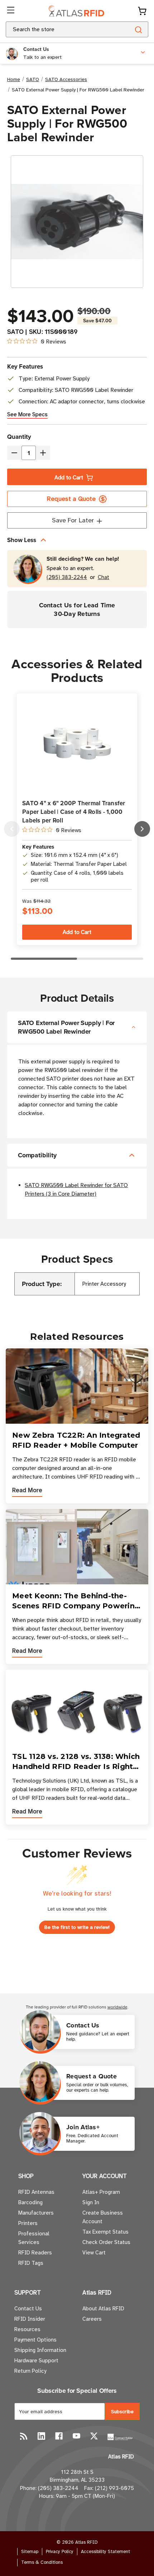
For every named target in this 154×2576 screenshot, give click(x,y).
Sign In (91, 2202)
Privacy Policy (60, 2552)
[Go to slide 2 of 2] (12, 829)
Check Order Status (106, 2242)
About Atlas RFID (103, 2309)
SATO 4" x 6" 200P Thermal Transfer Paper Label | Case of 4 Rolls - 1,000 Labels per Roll (74, 812)
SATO (15, 332)
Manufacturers (36, 2213)
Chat (104, 577)
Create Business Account (103, 2217)
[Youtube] (76, 2436)
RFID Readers (35, 2253)
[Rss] (24, 2436)
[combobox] (59, 29)
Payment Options (35, 2340)
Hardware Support (36, 2361)
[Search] (138, 29)
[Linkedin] (41, 2436)
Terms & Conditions (42, 2562)
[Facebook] (59, 2436)
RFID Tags (31, 2263)
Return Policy (30, 2371)
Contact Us (28, 2309)
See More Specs (27, 414)
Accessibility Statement (105, 2552)
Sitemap (30, 2552)
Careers (92, 2319)
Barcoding (30, 2202)
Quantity (19, 437)
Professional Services (34, 2238)
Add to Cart (69, 478)
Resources (27, 2329)
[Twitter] (94, 2436)
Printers (28, 2223)
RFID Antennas (36, 2192)
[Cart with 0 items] (142, 11)
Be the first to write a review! (77, 1927)
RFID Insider (30, 2319)
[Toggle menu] (11, 11)
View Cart (94, 2253)
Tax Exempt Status (105, 2232)
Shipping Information (40, 2350)
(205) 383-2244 (67, 577)
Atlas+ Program (101, 2192)
